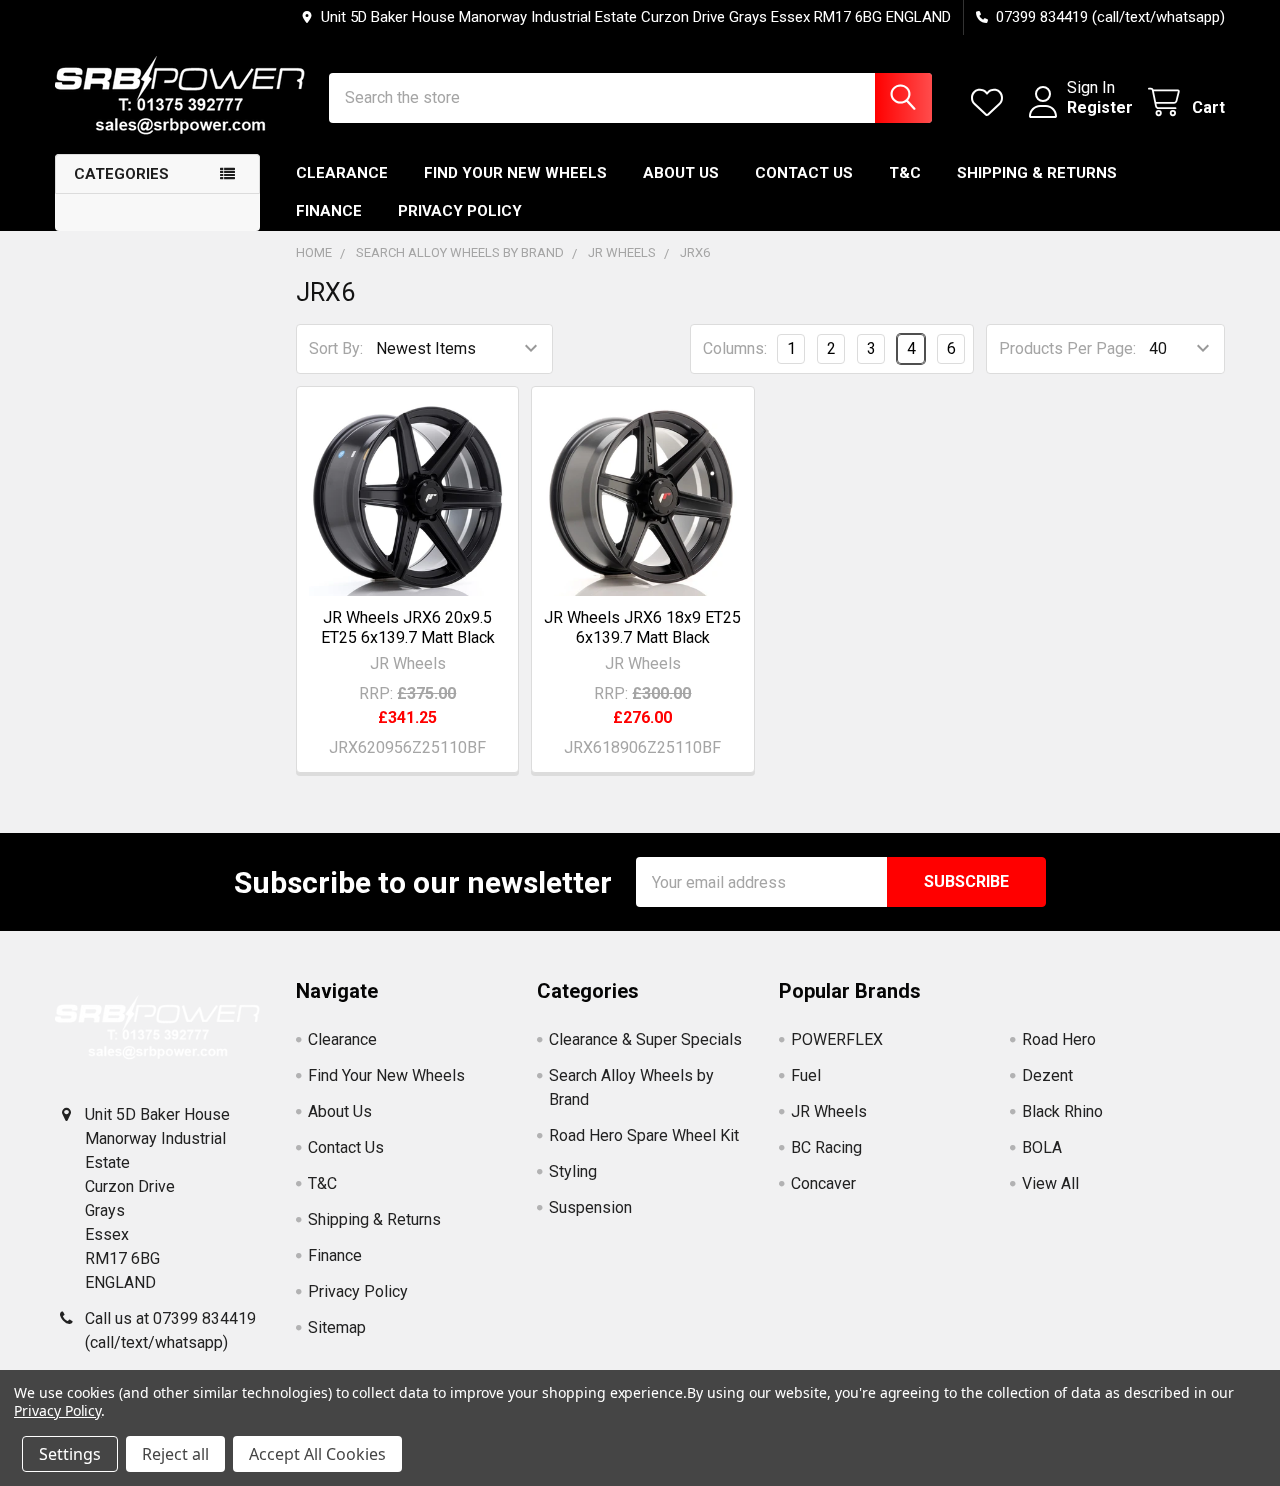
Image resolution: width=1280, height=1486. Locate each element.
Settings (70, 1454)
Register (1100, 107)
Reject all (175, 1454)
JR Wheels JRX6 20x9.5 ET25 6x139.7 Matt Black (408, 627)
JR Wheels (829, 1111)
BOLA (1042, 1147)
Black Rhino (1062, 1111)
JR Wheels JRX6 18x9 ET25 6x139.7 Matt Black (642, 627)
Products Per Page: (1067, 348)
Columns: (735, 348)
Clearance (342, 173)
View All (1050, 1183)
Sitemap (337, 1327)
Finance (329, 211)
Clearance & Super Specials (645, 1039)
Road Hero (1059, 1039)
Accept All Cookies (317, 1454)
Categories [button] (121, 174)
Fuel (806, 1075)
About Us (681, 173)
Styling (573, 1171)
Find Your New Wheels (515, 173)
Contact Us (804, 173)
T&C (905, 173)
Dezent (1047, 1075)
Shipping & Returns (1037, 173)
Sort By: (336, 348)
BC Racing (826, 1147)
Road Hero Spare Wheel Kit (644, 1135)
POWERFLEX (837, 1039)
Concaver (823, 1183)
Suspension (590, 1207)
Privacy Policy (460, 211)
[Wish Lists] (991, 102)
